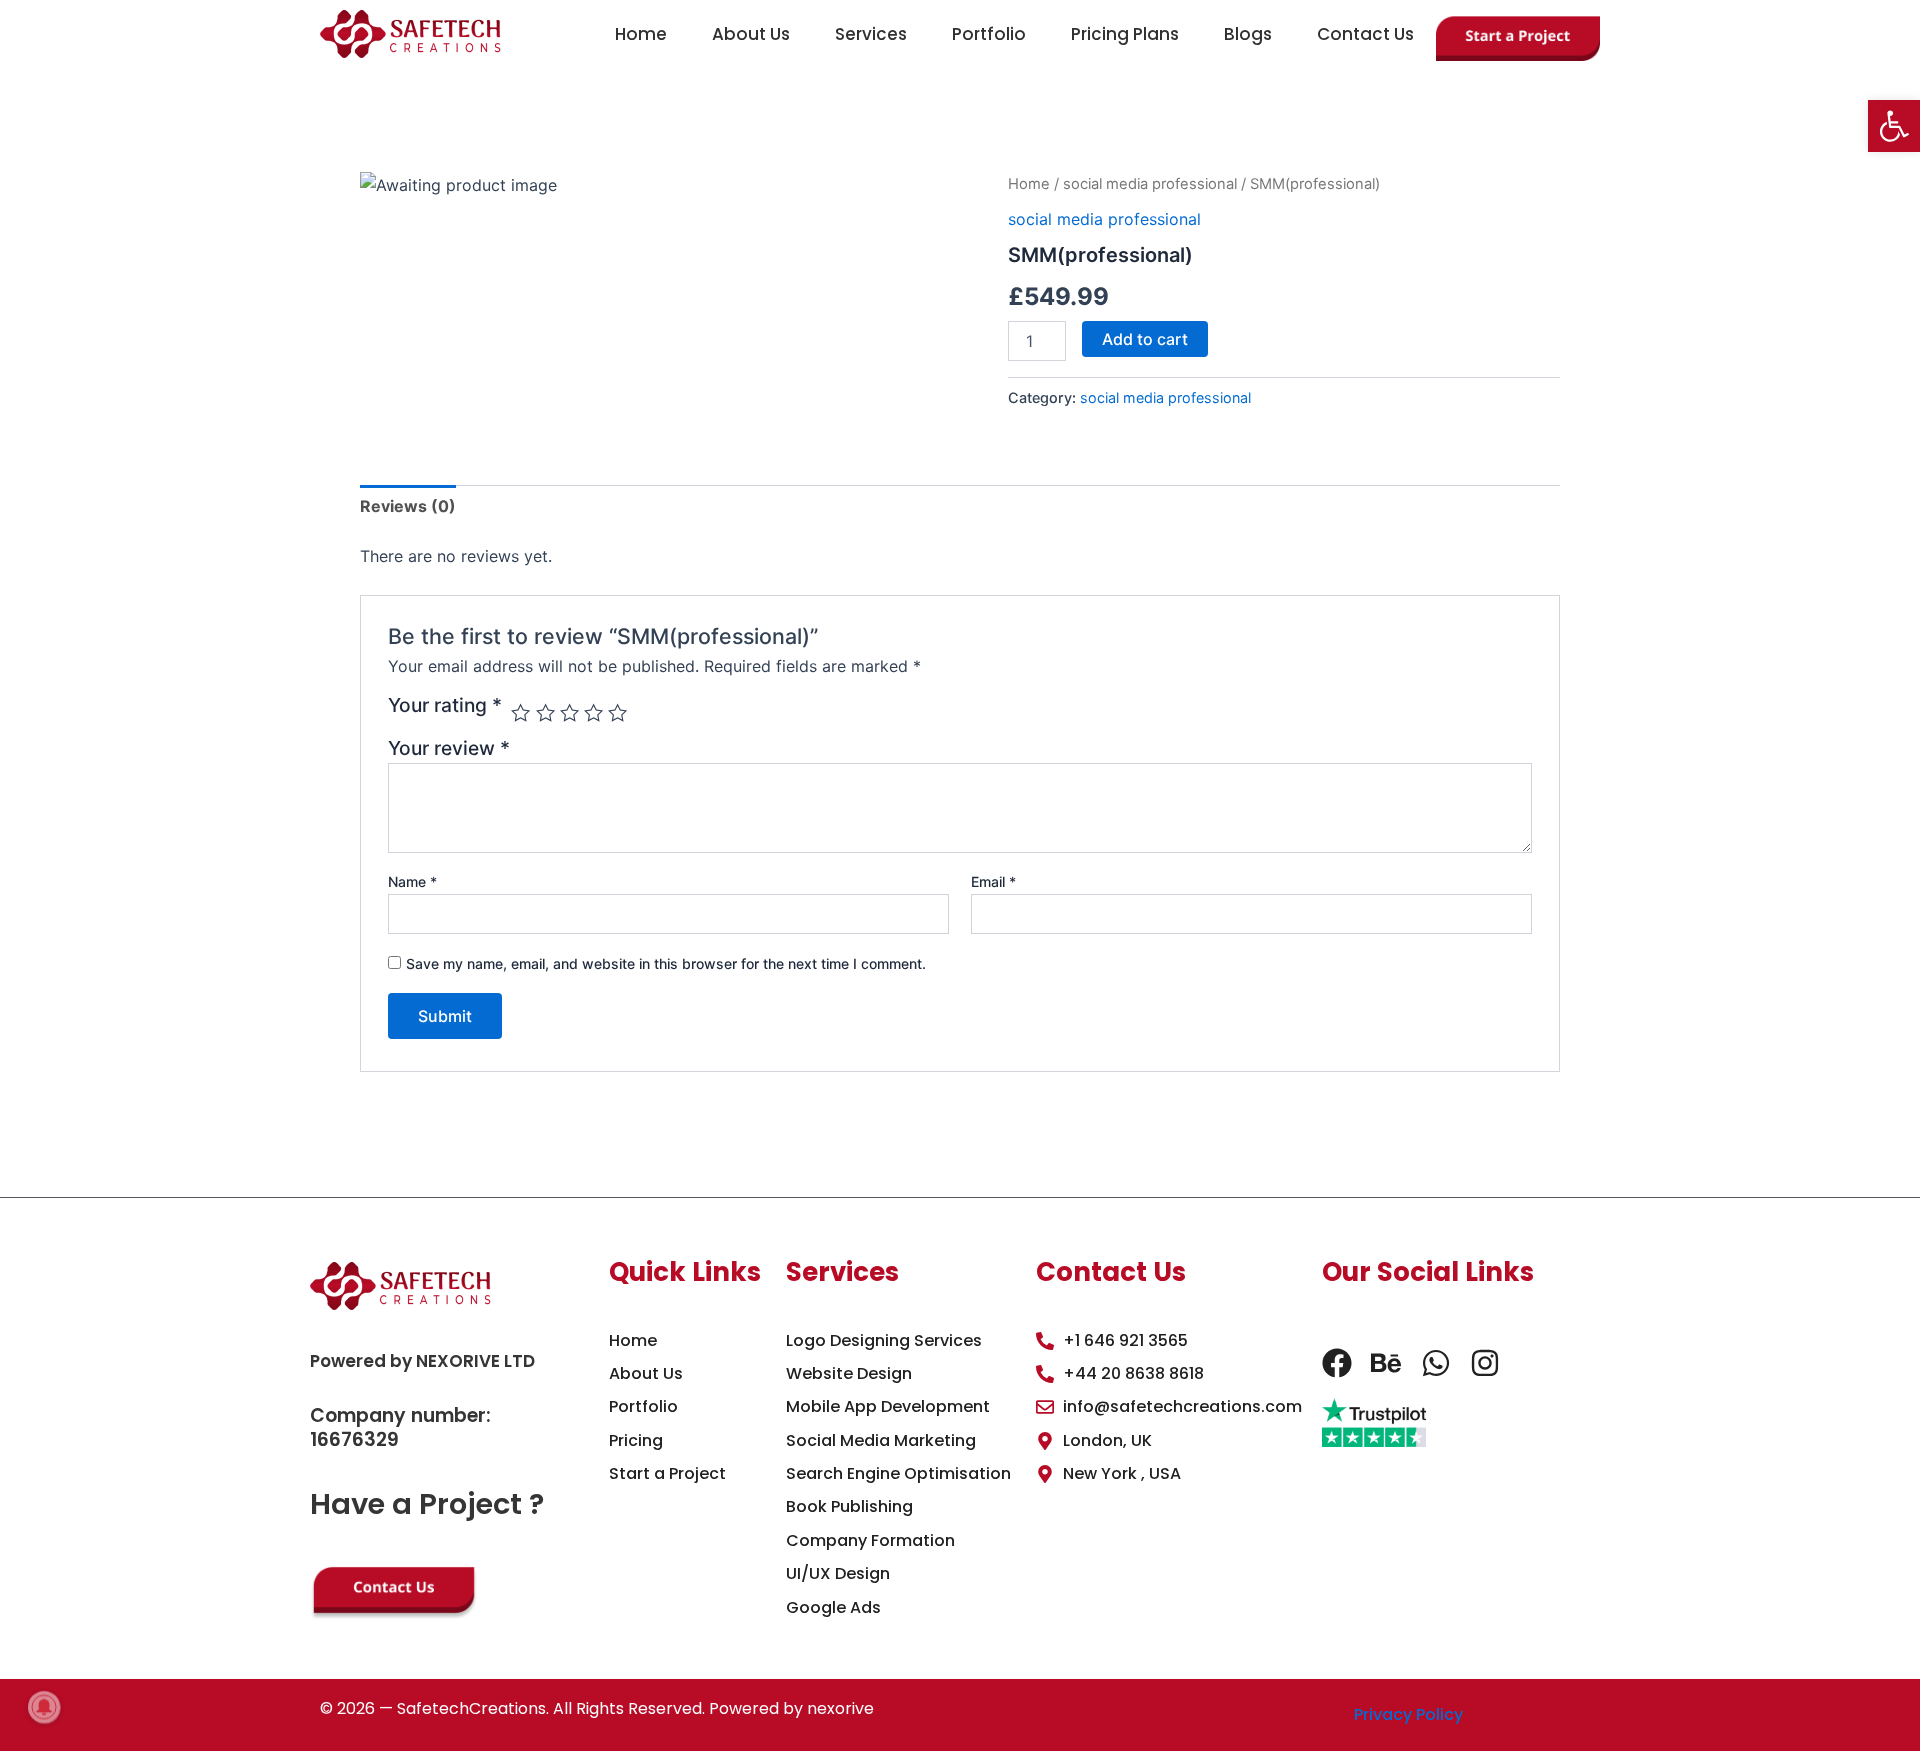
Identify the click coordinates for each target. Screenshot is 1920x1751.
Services (871, 34)
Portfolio (989, 34)
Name (412, 881)
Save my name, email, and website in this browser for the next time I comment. (666, 963)
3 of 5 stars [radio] (569, 712)
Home (641, 34)
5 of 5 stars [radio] (617, 712)
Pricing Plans (1125, 34)
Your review (449, 748)
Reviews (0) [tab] (408, 506)
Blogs (1248, 34)
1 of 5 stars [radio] (520, 712)
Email (993, 881)
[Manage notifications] (44, 1707)
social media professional (1150, 184)
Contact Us (1365, 34)
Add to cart (1145, 339)
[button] (1894, 126)
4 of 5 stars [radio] (593, 712)
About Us (751, 34)
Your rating (445, 706)
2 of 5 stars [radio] (545, 712)
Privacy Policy (1408, 1714)
